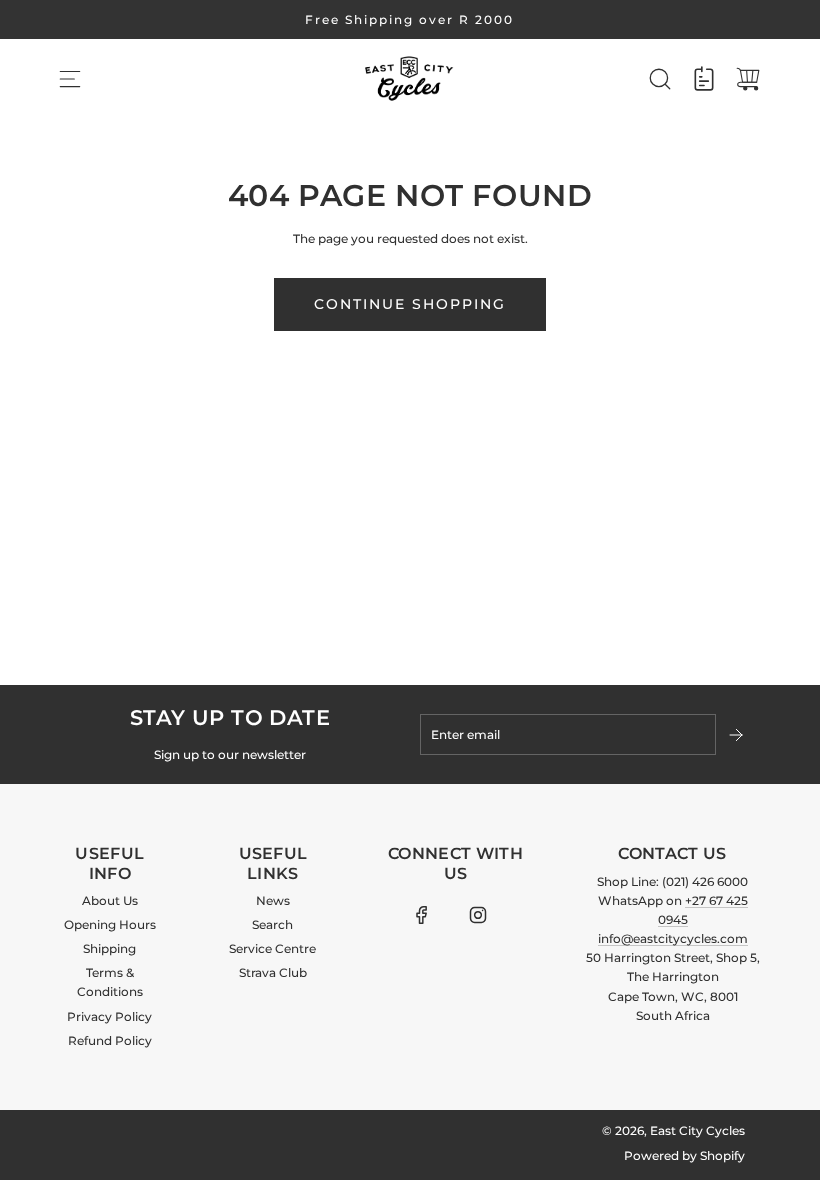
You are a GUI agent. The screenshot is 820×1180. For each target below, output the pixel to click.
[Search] (660, 79)
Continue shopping (410, 304)
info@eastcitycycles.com (673, 938)
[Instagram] (478, 915)
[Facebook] (422, 915)
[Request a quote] (704, 79)
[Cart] (748, 79)
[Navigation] (70, 79)
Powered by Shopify (684, 1155)
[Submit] (738, 735)
